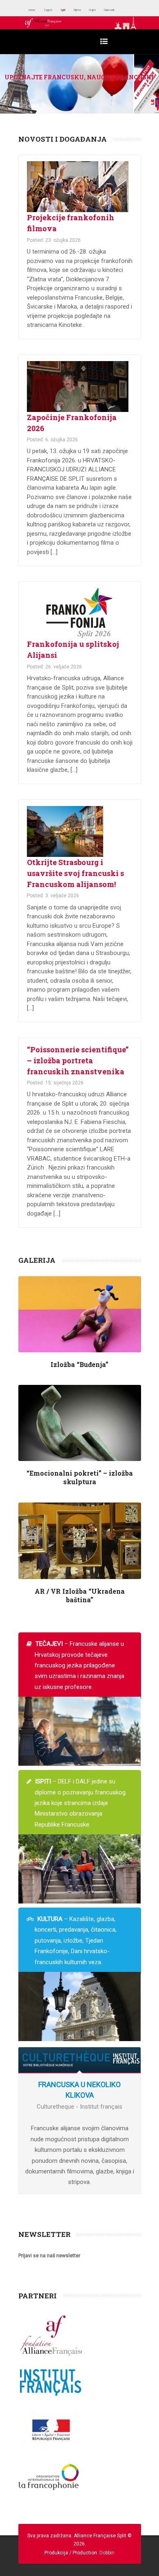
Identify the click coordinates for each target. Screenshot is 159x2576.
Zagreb (58, 10)
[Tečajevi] (80, 1731)
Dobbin (107, 2553)
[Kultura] (80, 2006)
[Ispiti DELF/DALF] (80, 1868)
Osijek (119, 10)
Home (35, 10)
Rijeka (98, 10)
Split (78, 10)
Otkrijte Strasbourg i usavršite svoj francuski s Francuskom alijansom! (75, 873)
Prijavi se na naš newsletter (49, 2256)
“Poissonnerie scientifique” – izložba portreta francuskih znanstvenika (78, 1060)
